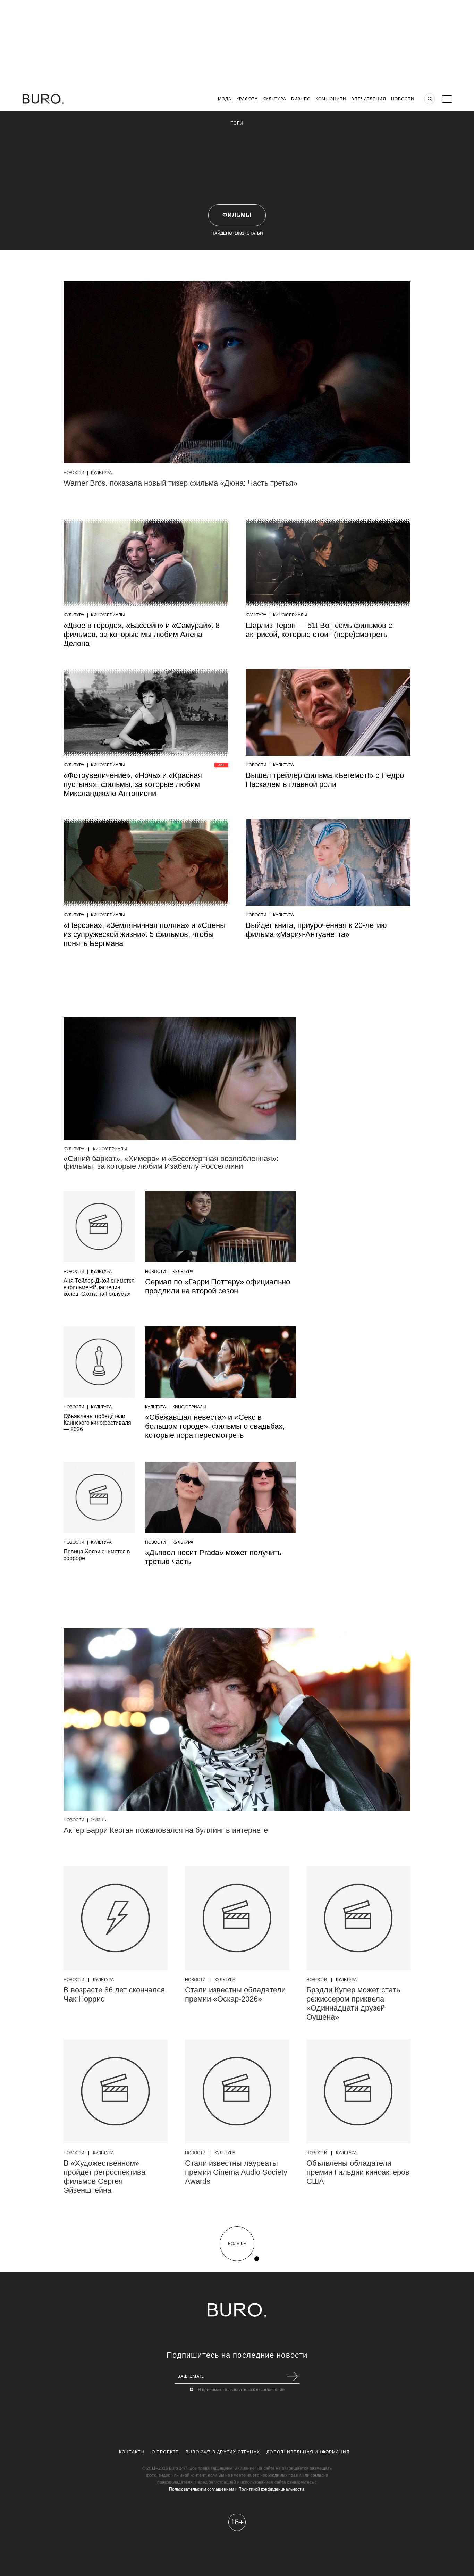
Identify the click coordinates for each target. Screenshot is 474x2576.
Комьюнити (331, 99)
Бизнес (301, 99)
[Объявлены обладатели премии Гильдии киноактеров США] (358, 2091)
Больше (237, 2244)
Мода (225, 99)
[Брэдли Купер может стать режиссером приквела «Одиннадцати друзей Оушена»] (358, 1918)
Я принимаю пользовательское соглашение (241, 2390)
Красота (247, 99)
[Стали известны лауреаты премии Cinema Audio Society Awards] (237, 2091)
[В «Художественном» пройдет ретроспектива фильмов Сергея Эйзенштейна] (116, 2091)
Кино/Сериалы (108, 615)
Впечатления (369, 99)
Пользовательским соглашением (201, 2489)
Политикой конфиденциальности (271, 2489)
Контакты (132, 2452)
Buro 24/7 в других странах (223, 2452)
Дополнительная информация (308, 2452)
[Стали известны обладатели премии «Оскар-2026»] (237, 1918)
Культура (274, 99)
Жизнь (99, 1820)
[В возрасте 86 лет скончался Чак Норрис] (116, 1918)
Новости (403, 99)
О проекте (165, 2452)
